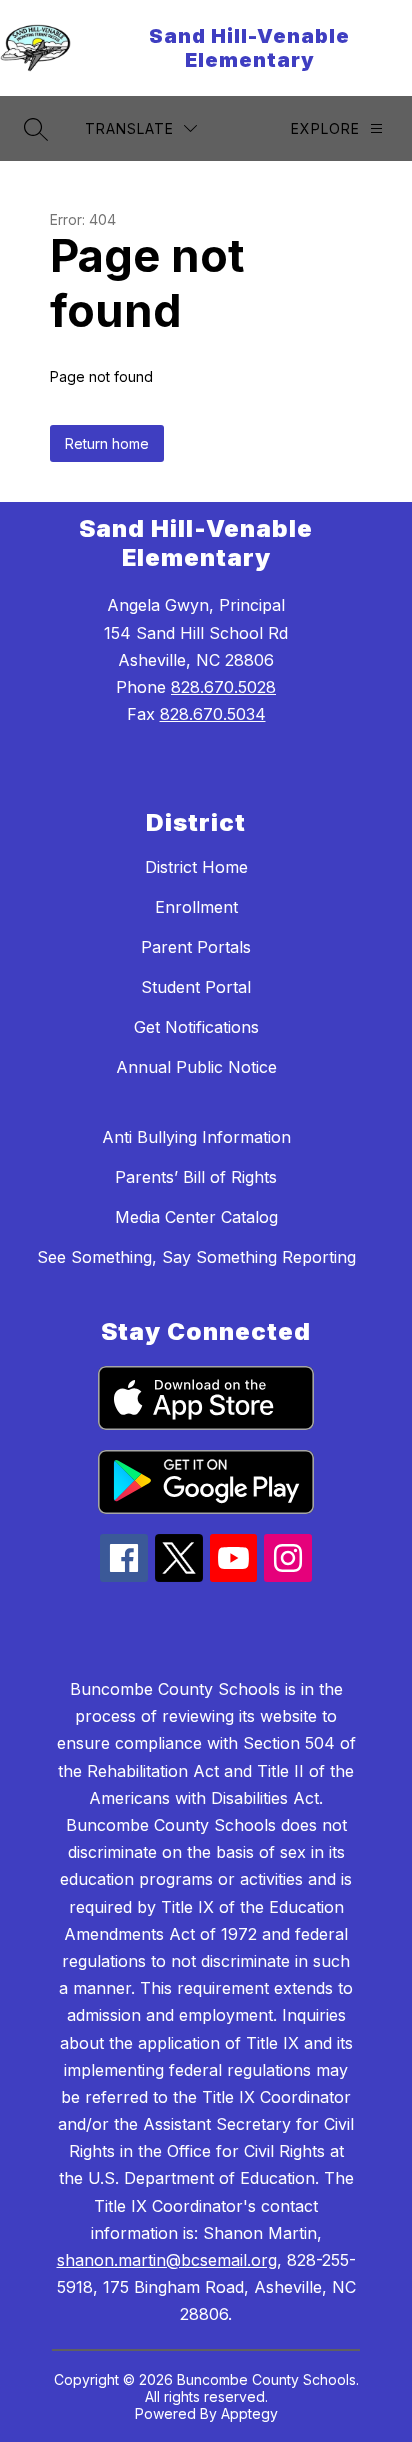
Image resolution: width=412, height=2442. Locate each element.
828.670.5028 (223, 687)
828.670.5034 (213, 714)
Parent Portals (196, 947)
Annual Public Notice (196, 1067)
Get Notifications (196, 1027)
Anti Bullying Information (196, 1137)
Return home (107, 443)
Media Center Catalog (196, 1217)
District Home (196, 867)
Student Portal (196, 987)
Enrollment (196, 907)
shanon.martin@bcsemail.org (167, 2260)
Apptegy (249, 2413)
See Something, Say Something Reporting (196, 1257)
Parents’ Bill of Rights (196, 1177)
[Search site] (36, 129)
